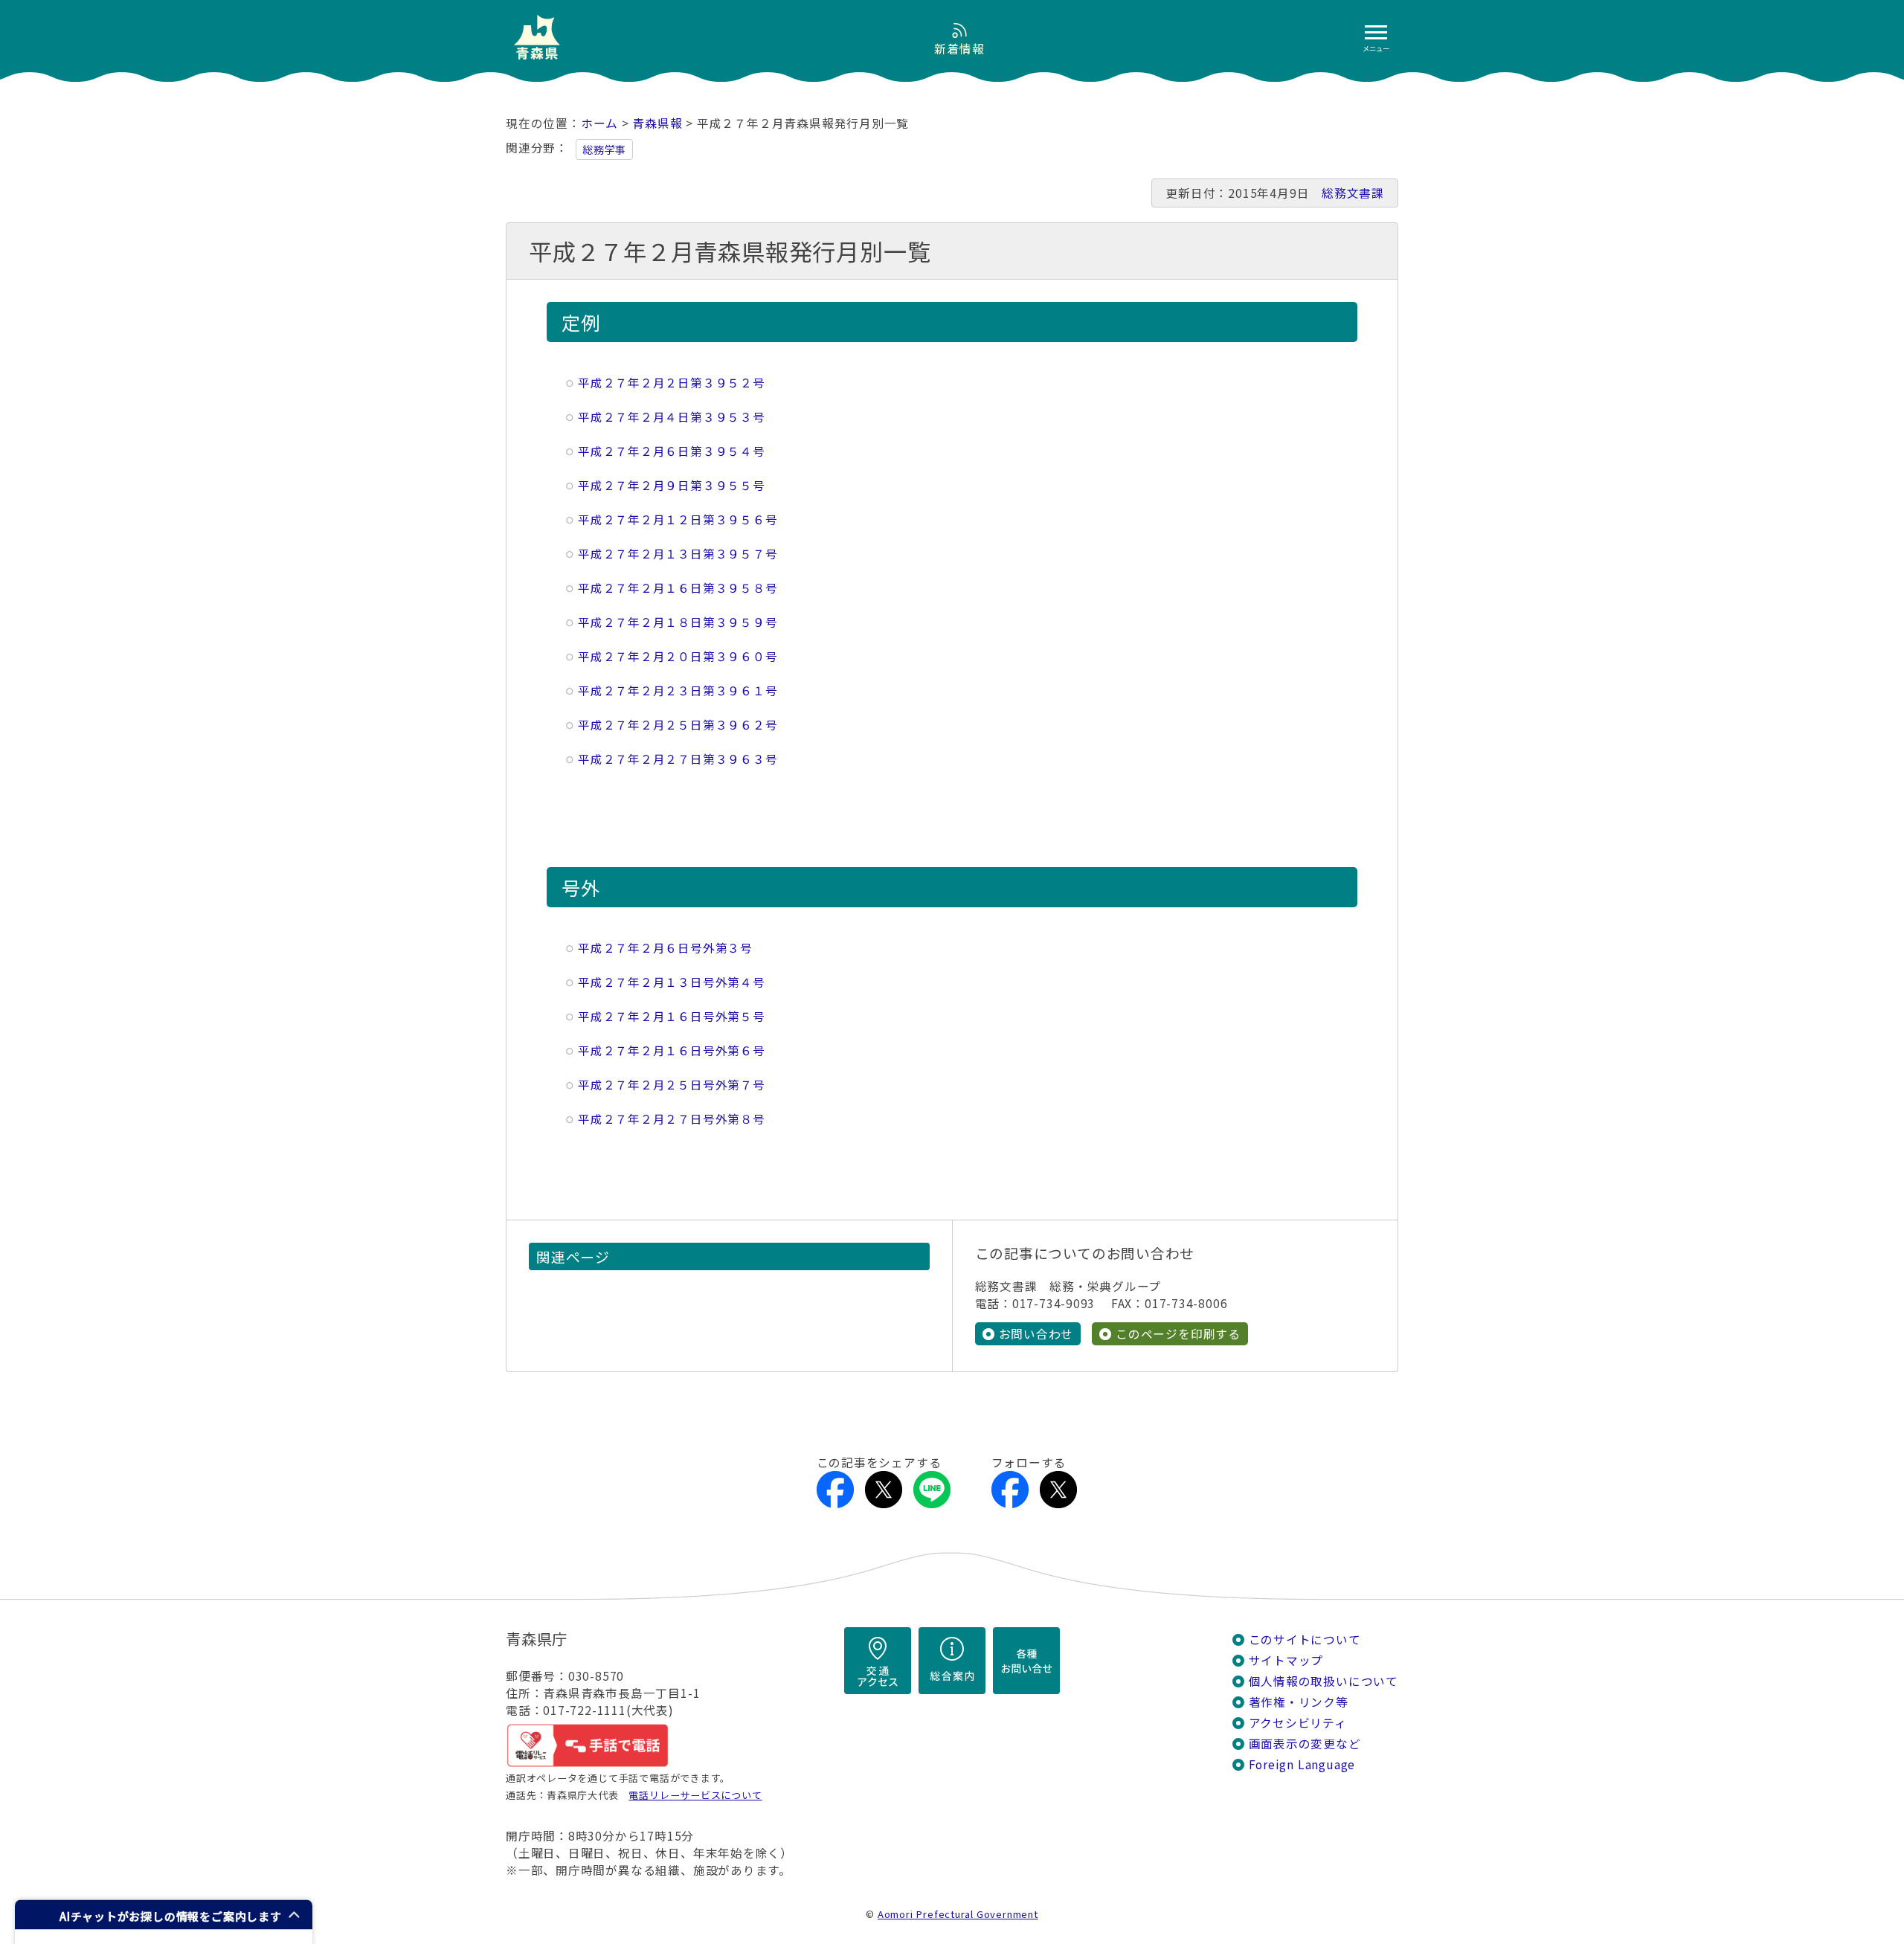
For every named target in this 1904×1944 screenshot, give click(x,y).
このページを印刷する (1178, 1334)
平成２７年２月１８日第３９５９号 (678, 622)
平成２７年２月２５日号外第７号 (672, 1085)
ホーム (599, 123)
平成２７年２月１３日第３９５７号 (678, 554)
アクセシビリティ (1298, 1723)
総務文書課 (1353, 193)
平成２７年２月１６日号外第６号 (672, 1050)
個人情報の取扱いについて (1324, 1681)
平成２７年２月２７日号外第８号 (672, 1119)
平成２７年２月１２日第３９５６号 (678, 519)
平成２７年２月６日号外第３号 (665, 948)
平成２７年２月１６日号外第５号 (672, 1016)
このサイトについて (1305, 1639)
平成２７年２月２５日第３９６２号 (678, 725)
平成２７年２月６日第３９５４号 (672, 451)
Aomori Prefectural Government (958, 1914)
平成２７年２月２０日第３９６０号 (678, 656)
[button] (164, 1915)
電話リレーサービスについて (695, 1795)
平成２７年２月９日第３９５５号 (672, 485)
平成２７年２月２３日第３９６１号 (678, 691)
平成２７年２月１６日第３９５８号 (678, 588)
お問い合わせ (1036, 1334)
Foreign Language (1302, 1764)
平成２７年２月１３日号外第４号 (672, 982)
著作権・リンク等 (1299, 1702)
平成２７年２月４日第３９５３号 (672, 417)
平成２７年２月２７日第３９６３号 (678, 759)
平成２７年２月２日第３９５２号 (672, 383)
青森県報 (657, 123)
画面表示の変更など (1305, 1744)
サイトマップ (1286, 1660)
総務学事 (604, 149)
